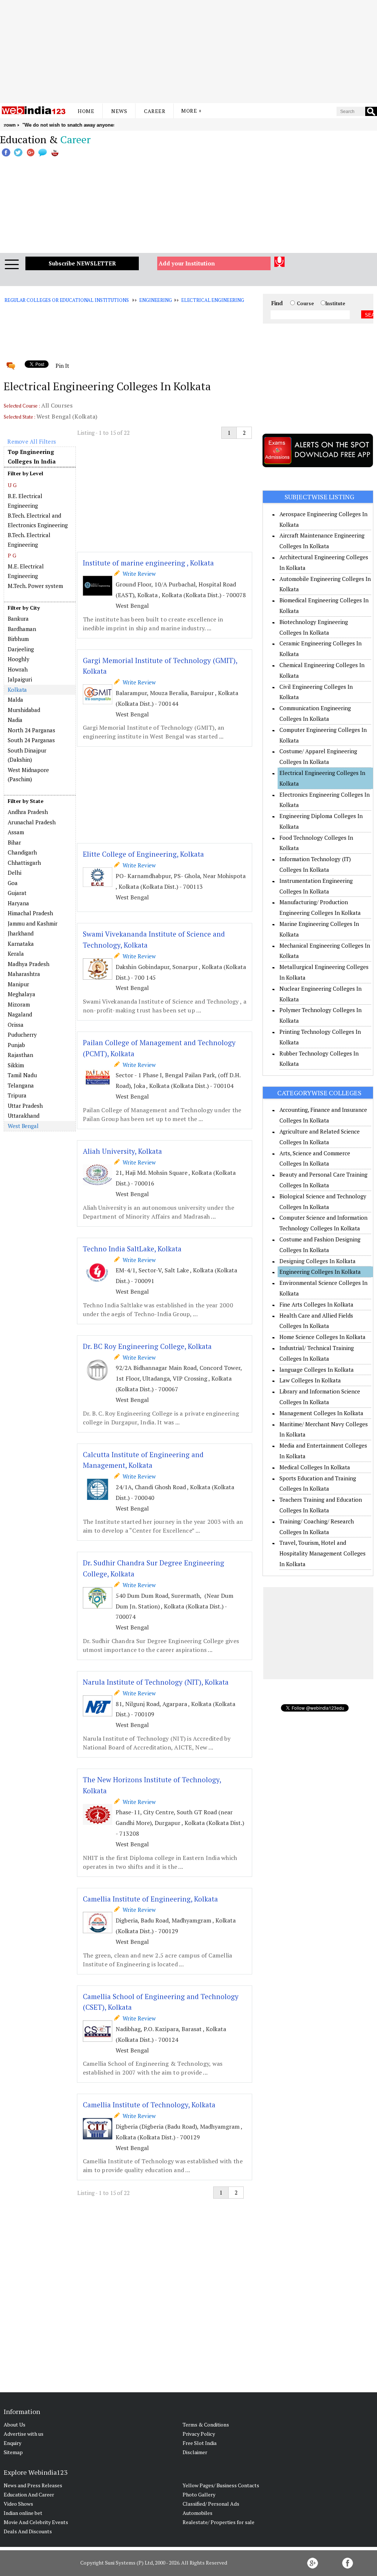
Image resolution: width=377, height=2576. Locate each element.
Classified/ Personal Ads (211, 2504)
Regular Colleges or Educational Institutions (66, 300)
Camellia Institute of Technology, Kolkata (149, 2105)
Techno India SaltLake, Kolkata (132, 1249)
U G (12, 485)
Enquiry (13, 2443)
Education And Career (29, 2494)
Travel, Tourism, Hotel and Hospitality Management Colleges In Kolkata (323, 1553)
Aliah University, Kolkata (122, 1151)
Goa (13, 883)
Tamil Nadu (22, 1075)
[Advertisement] (188, 52)
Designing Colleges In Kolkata (318, 1261)
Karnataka (21, 944)
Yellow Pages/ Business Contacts (221, 2485)
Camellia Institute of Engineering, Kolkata (150, 1899)
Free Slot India (200, 2443)
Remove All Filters (32, 441)
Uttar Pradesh (25, 1106)
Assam (16, 832)
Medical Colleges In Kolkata (315, 1467)
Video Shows (18, 2504)
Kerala (16, 954)
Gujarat (17, 893)
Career (155, 111)
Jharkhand (21, 933)
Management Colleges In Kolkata (321, 1413)
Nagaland (20, 1014)
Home (86, 111)
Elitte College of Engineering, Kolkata (143, 854)
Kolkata (17, 690)
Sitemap (13, 2452)
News (119, 111)
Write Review (138, 574)
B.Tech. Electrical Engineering (29, 540)
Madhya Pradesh (29, 964)
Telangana (21, 1085)
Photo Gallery (199, 2494)
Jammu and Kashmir (33, 923)
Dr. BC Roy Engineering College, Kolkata (147, 1346)
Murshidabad (24, 710)
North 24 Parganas (31, 730)
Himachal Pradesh (30, 913)
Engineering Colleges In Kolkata (320, 1272)
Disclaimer (195, 2452)
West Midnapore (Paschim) (28, 775)
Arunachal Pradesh (32, 822)
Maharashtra (24, 974)
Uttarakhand (24, 1116)
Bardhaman (22, 629)
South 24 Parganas (31, 740)
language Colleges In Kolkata (317, 1370)
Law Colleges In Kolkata (310, 1380)
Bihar (14, 842)
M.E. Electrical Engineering (26, 571)
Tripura (17, 1095)
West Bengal (23, 1126)
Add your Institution (187, 263)
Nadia (15, 720)
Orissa (16, 1025)
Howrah (18, 669)
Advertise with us (24, 2434)
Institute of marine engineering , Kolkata (148, 563)
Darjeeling (21, 649)
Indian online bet (23, 2513)
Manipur (18, 984)
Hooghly (19, 659)
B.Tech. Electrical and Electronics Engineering (38, 520)
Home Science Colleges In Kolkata (323, 1337)
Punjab (16, 1045)
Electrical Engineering (213, 300)
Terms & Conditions (206, 2425)
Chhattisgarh (24, 863)
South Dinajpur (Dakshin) (27, 755)
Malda (15, 699)
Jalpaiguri (20, 679)
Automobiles (198, 2513)
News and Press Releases (33, 2485)
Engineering (156, 300)
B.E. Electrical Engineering (25, 501)
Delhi (15, 873)
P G (12, 555)
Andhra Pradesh (28, 812)
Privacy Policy (199, 2434)
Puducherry (22, 1035)
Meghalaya (22, 994)
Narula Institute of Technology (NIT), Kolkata (156, 1682)
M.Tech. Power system (35, 586)
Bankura (18, 619)
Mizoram (19, 1004)
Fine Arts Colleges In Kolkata (316, 1304)
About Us (15, 2425)
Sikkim (16, 1065)
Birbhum (18, 639)
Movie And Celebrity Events (36, 2522)
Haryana (18, 903)
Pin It (62, 366)
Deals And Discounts (28, 2531)
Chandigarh (22, 852)
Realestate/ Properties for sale (219, 2522)
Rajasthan (20, 1055)
